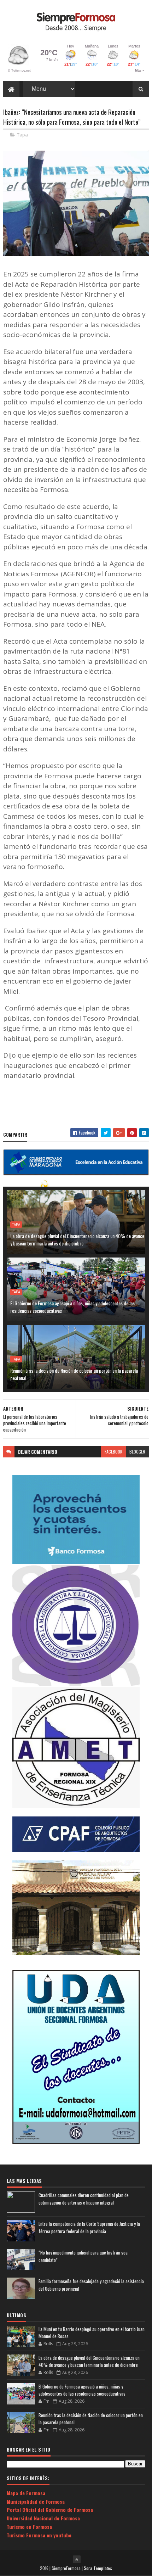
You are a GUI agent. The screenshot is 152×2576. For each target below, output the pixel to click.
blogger (137, 1452)
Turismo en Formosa (29, 2527)
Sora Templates (98, 2568)
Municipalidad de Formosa (36, 2501)
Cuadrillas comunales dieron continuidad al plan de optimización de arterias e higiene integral (84, 2199)
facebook (113, 1452)
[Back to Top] (77, 2559)
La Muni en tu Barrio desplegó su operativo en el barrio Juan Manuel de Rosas (92, 2333)
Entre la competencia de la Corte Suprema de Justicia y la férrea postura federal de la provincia (89, 2227)
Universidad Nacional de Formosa (43, 2518)
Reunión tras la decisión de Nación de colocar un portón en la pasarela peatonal (74, 1374)
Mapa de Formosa (26, 2493)
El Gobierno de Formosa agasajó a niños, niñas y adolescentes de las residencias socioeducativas (72, 1307)
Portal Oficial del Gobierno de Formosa (50, 2510)
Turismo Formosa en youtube (39, 2535)
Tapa (22, 135)
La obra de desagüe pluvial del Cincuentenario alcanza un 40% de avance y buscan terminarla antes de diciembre (77, 1239)
